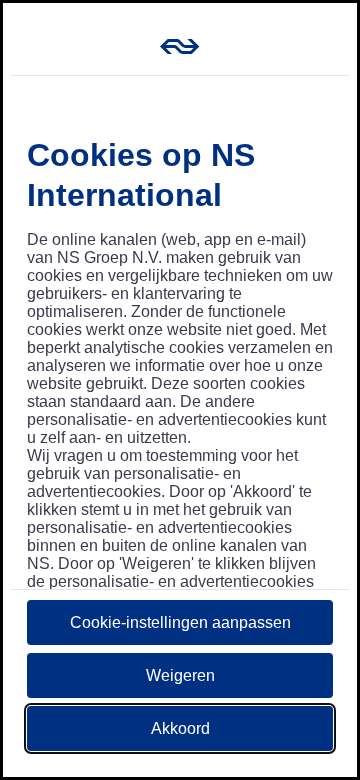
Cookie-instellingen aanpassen (180, 622)
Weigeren (180, 675)
